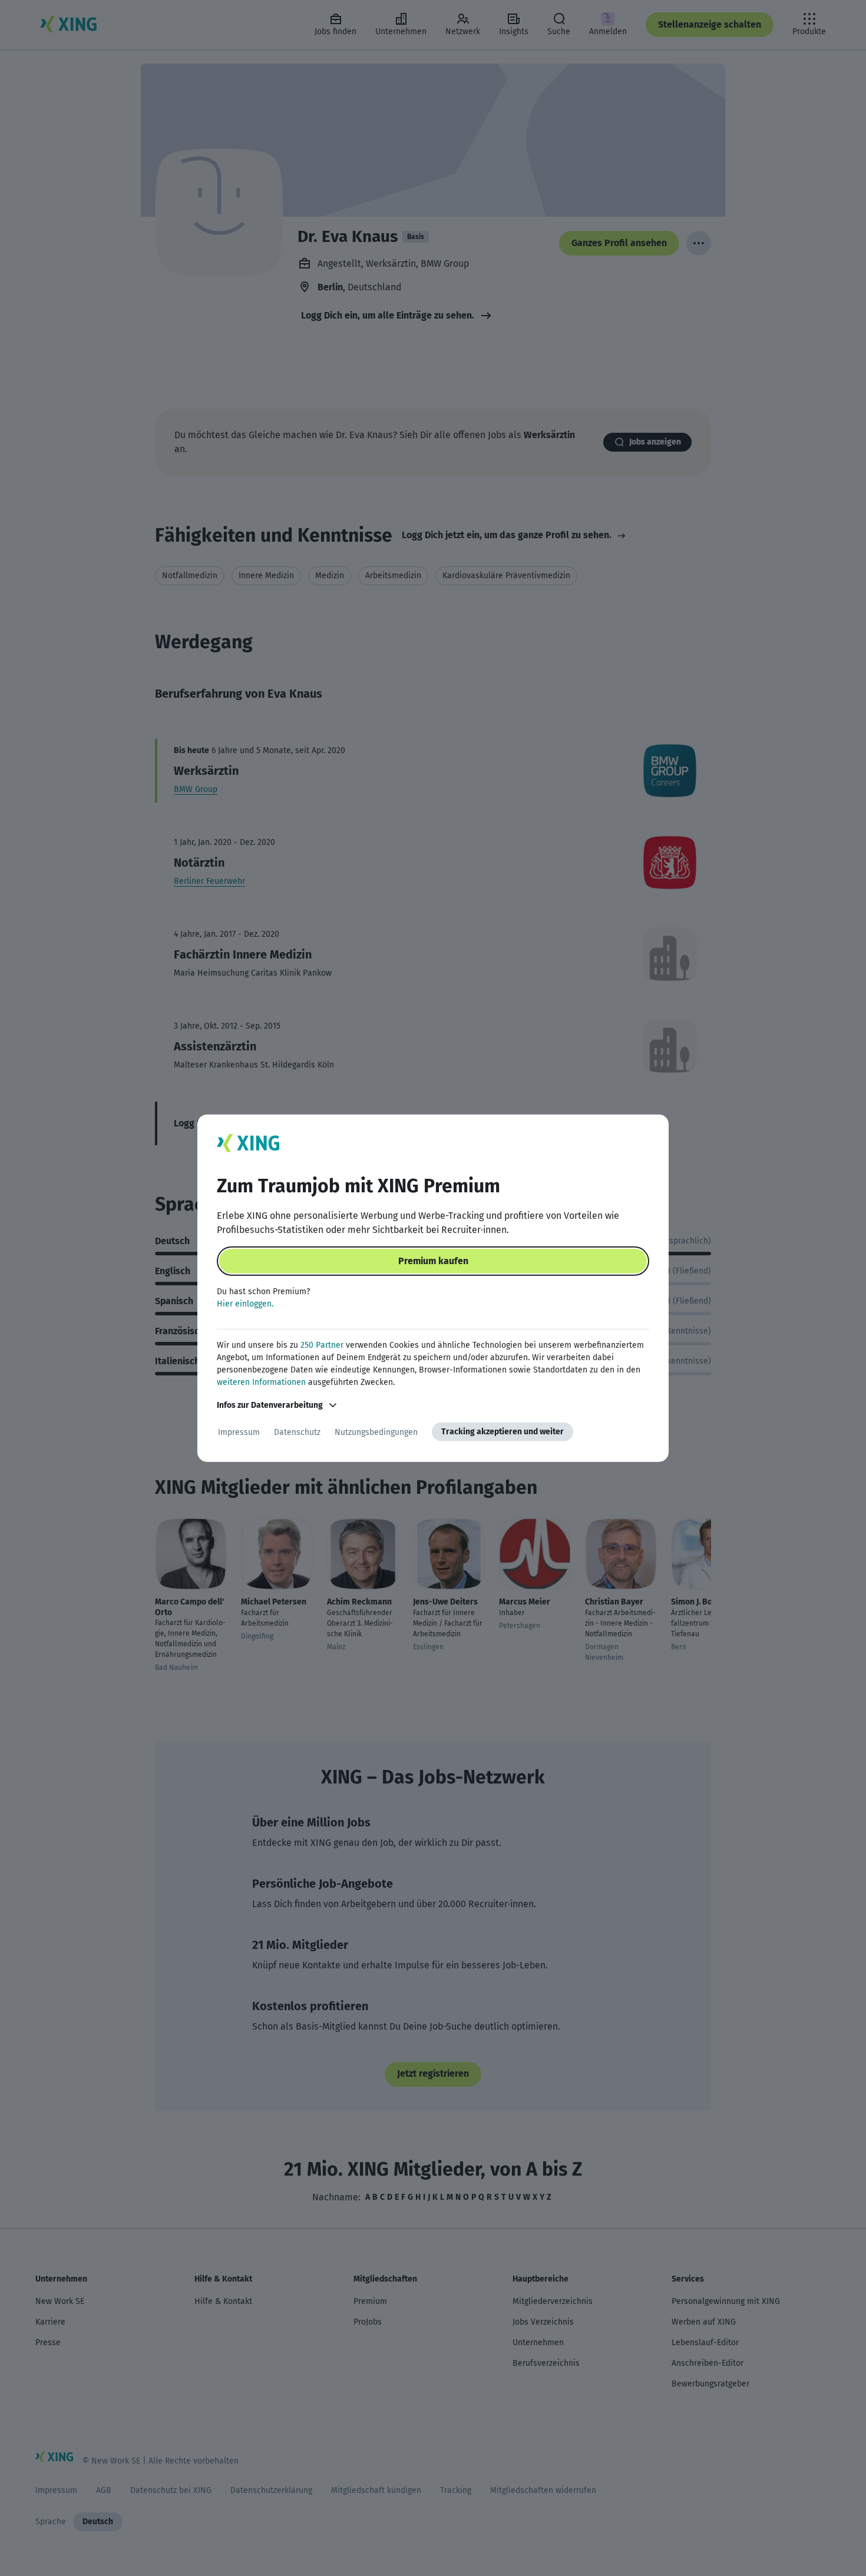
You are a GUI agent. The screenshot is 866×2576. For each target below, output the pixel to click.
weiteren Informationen (261, 1382)
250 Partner (322, 1345)
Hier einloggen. (245, 1304)
